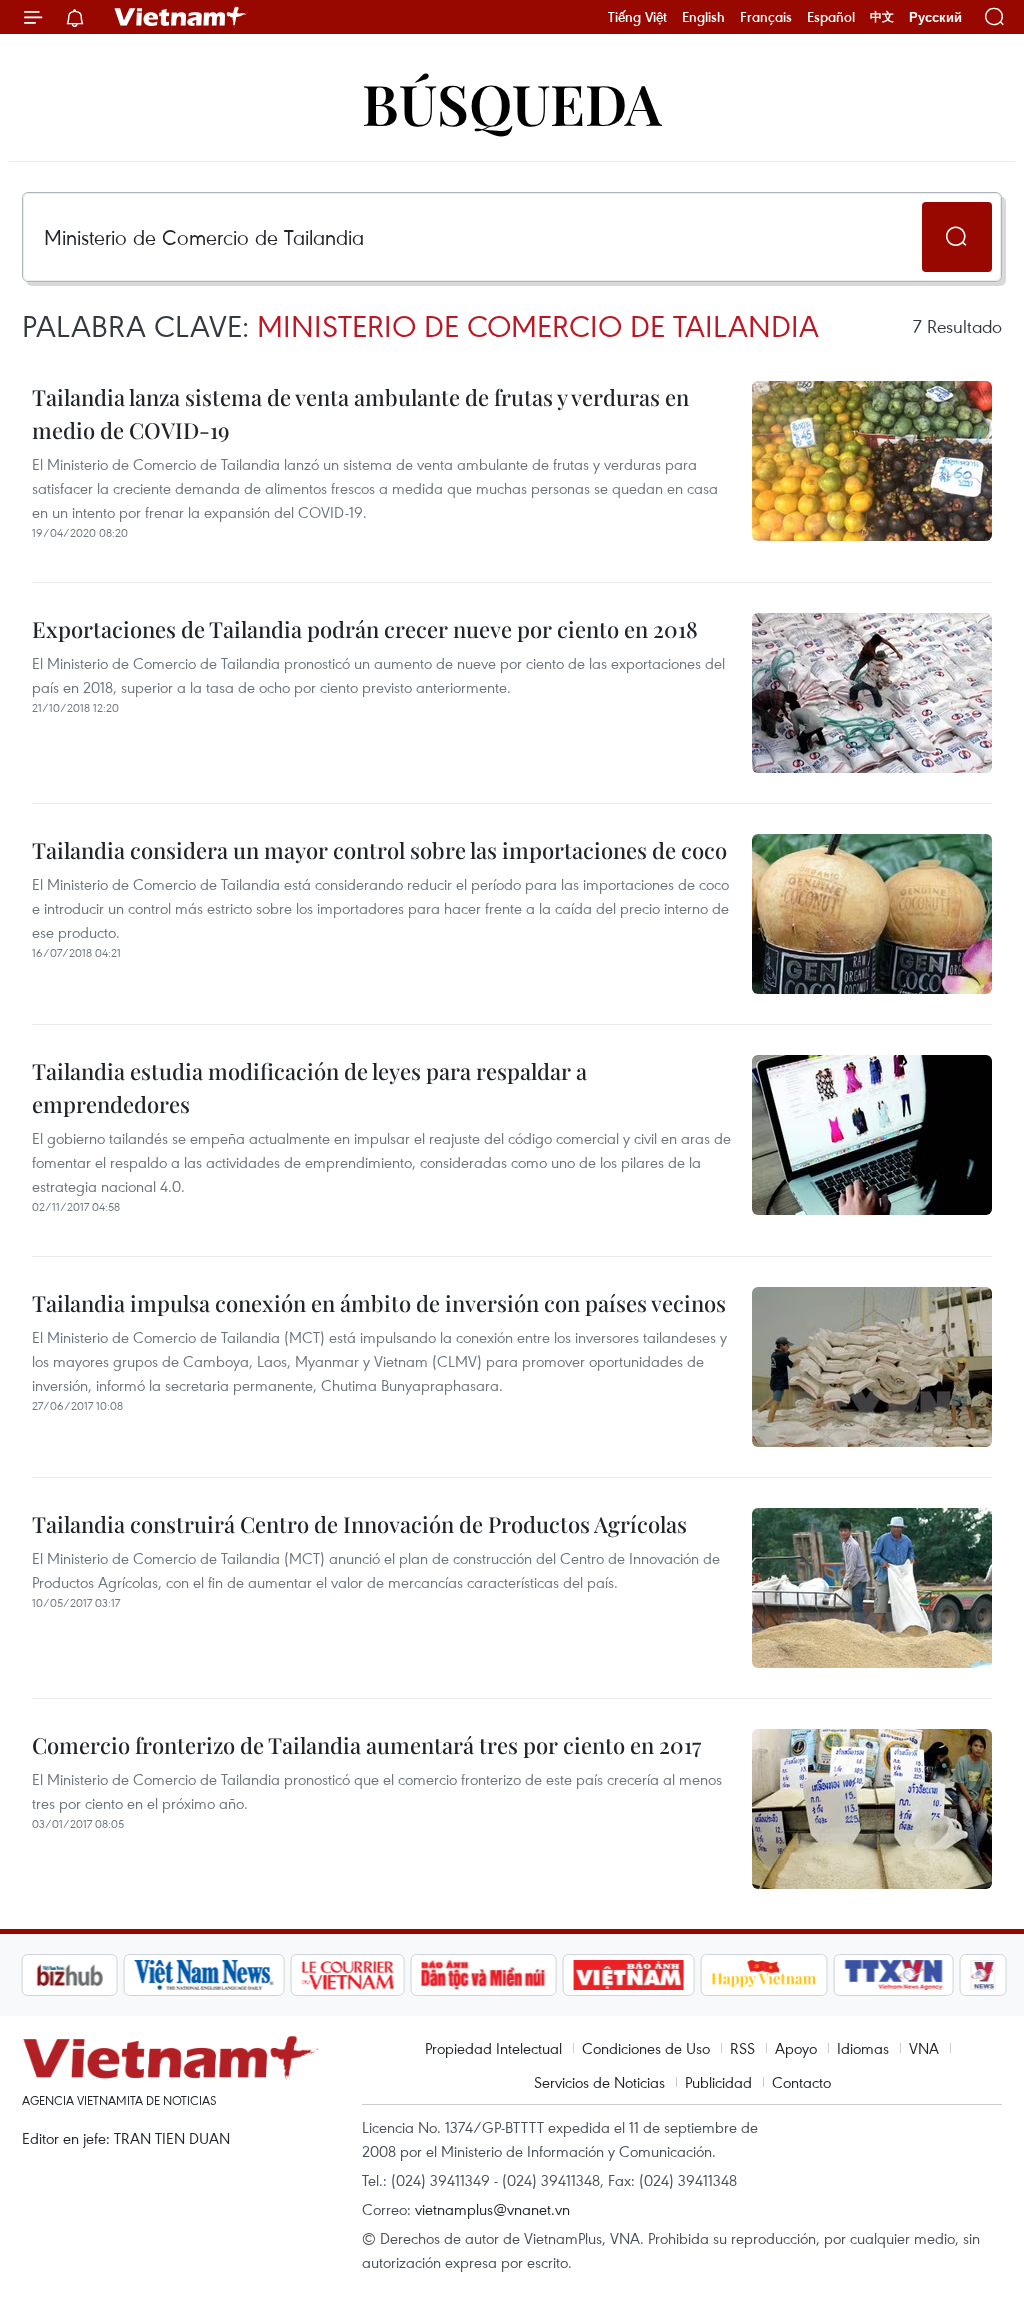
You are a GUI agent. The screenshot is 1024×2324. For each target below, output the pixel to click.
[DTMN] (483, 1975)
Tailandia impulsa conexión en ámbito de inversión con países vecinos (379, 1303)
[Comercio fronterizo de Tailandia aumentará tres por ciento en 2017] (872, 1809)
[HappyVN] (764, 1975)
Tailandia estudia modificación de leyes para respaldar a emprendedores (309, 1087)
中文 (882, 17)
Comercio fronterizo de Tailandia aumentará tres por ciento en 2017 (366, 1745)
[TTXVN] (894, 1975)
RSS (742, 2048)
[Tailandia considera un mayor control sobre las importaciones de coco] (872, 914)
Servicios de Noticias (599, 2082)
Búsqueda (512, 102)
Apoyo (796, 2048)
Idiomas (863, 2048)
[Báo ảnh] (628, 1975)
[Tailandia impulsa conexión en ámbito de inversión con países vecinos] (872, 1367)
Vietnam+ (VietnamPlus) (181, 17)
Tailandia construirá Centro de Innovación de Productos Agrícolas (359, 1524)
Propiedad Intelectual (493, 2048)
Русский (935, 17)
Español (831, 17)
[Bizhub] (69, 1975)
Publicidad (718, 2082)
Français (766, 17)
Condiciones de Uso (646, 2048)
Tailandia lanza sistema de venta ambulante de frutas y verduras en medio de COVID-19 (360, 413)
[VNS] (203, 1975)
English (703, 17)
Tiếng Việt (637, 17)
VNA (924, 2048)
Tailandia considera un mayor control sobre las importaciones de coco (379, 850)
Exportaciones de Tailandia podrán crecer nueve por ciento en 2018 (365, 629)
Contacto (801, 2082)
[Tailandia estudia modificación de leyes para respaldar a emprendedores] (872, 1135)
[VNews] (983, 1975)
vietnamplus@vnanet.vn (492, 2209)
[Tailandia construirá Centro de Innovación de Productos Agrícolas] (872, 1588)
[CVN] (347, 1975)
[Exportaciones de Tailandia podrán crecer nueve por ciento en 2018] (872, 693)
